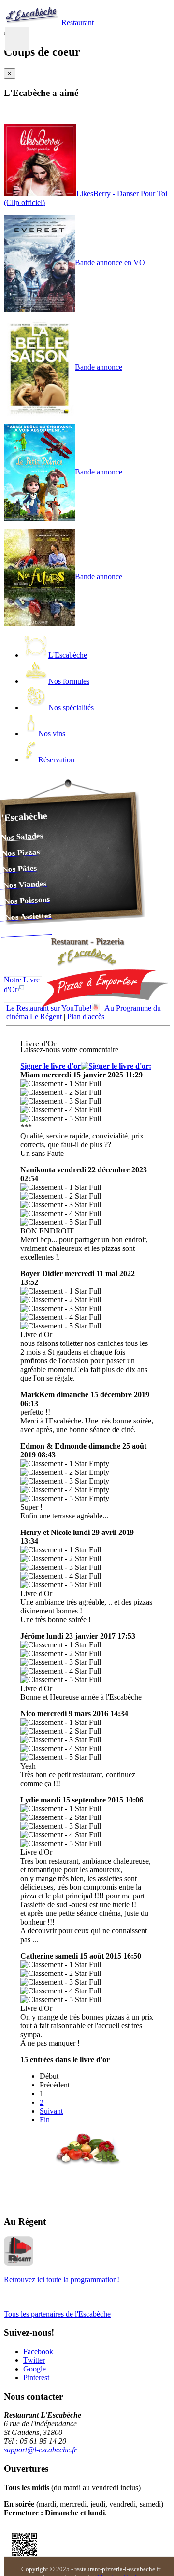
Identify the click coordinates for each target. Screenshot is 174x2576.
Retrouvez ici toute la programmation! (62, 2280)
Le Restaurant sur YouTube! (49, 1008)
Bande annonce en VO (110, 262)
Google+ (37, 2369)
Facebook (38, 2351)
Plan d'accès (86, 1017)
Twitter (34, 2360)
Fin (45, 2120)
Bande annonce (99, 367)
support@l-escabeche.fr (40, 2450)
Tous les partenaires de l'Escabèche (57, 2314)
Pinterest (36, 2378)
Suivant (51, 2111)
